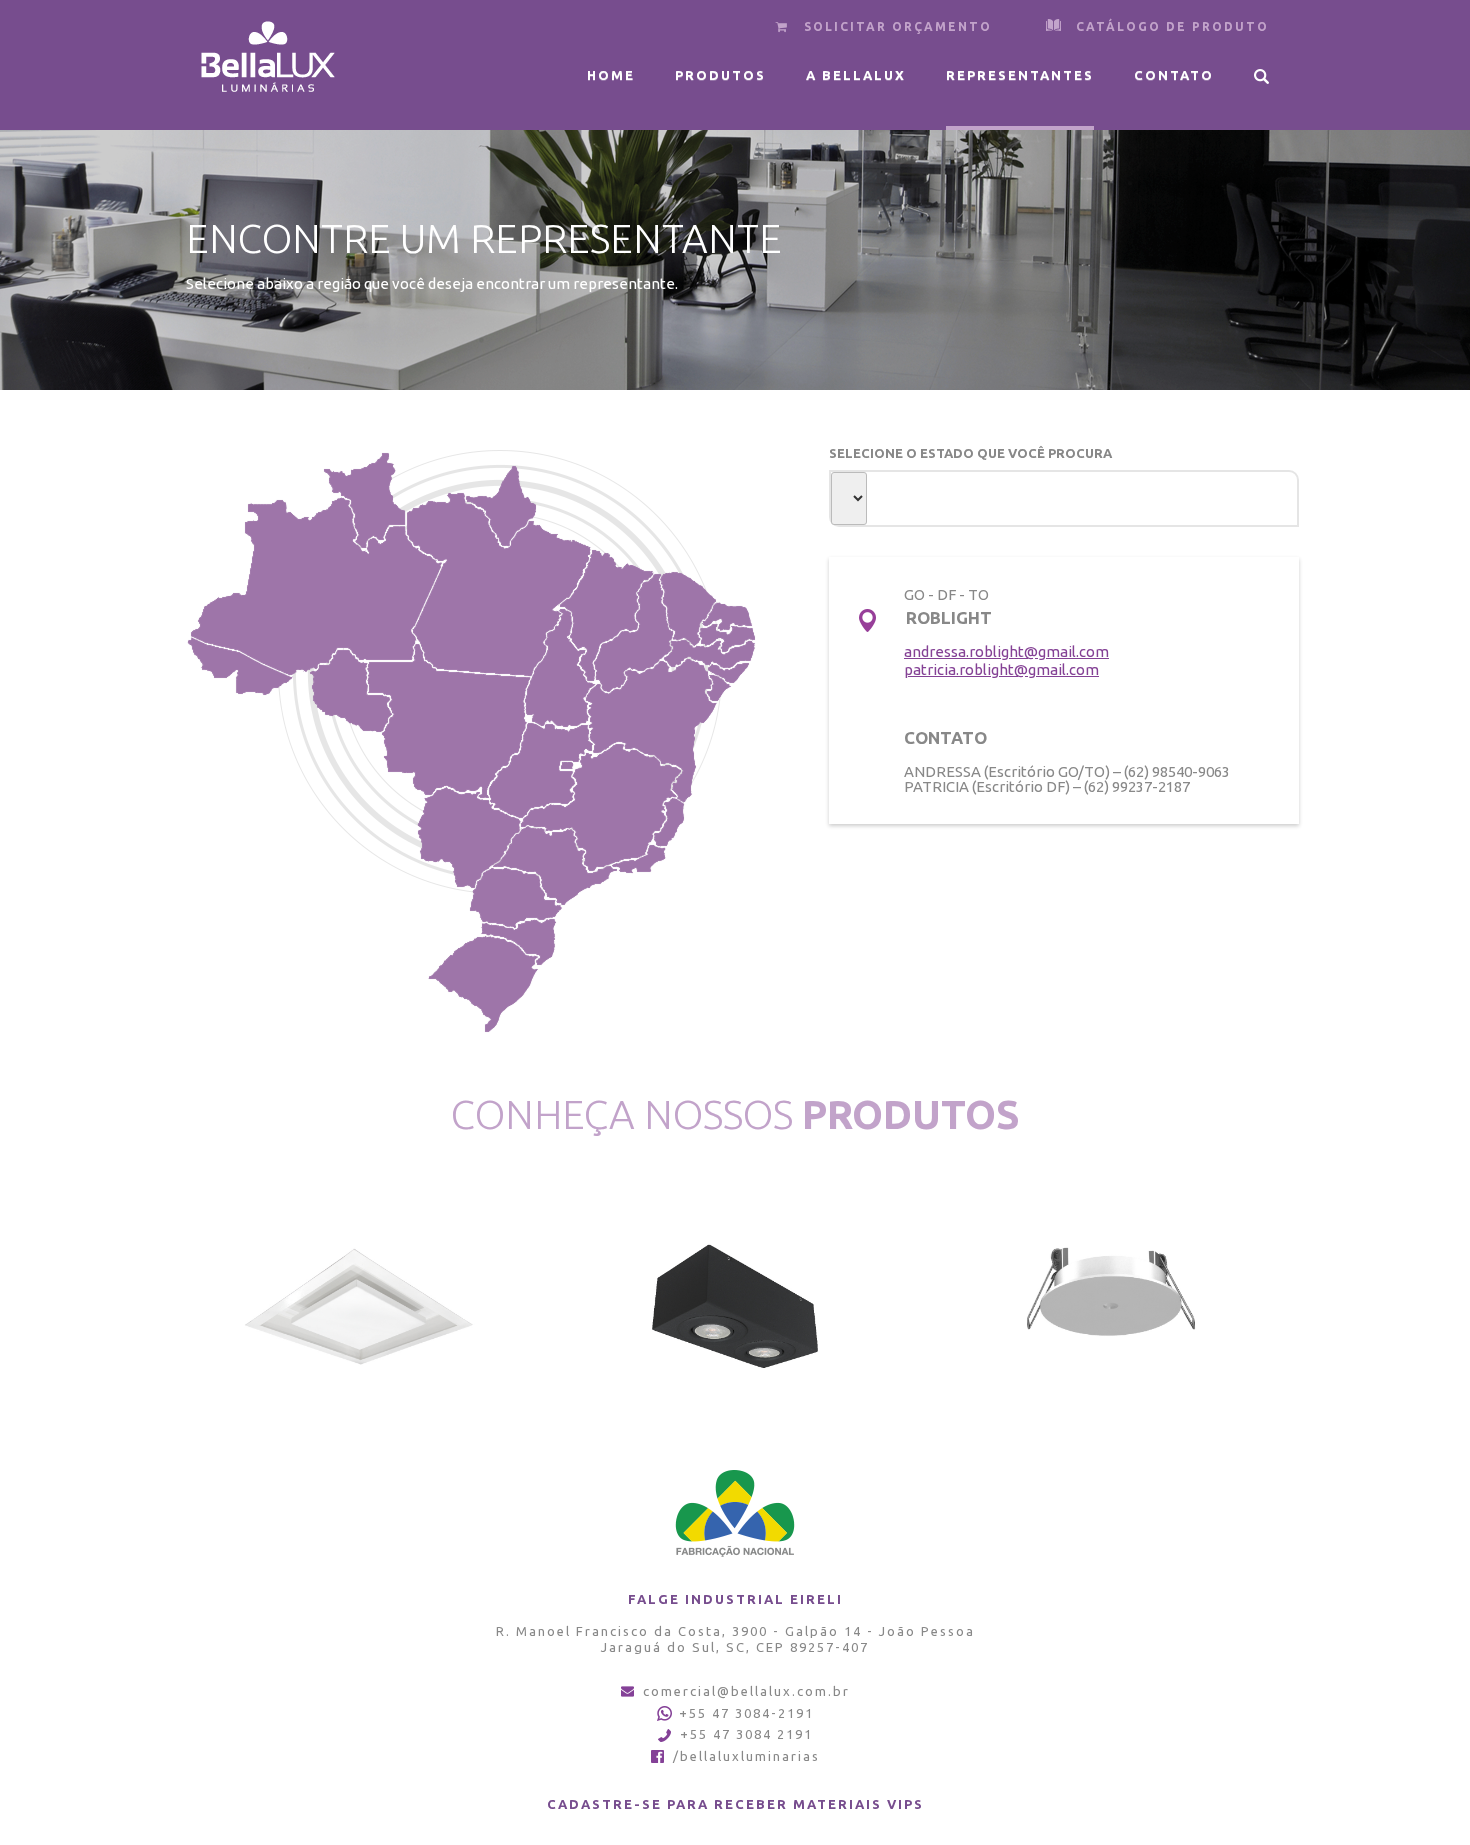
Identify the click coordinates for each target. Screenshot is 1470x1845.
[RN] (726, 617)
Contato (1174, 75)
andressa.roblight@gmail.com (1006, 651)
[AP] (500, 505)
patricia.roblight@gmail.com (1001, 669)
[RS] (481, 985)
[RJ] (637, 860)
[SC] (518, 943)
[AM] (318, 586)
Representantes (1020, 75)
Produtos (720, 75)
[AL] (727, 674)
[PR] (515, 898)
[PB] (726, 636)
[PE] (707, 655)
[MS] (468, 838)
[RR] (362, 501)
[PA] (499, 583)
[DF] (567, 765)
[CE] (689, 609)
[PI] (633, 632)
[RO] (342, 692)
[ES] (669, 822)
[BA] (651, 731)
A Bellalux (856, 75)
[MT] (449, 719)
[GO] (541, 768)
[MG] (600, 807)
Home (611, 75)
